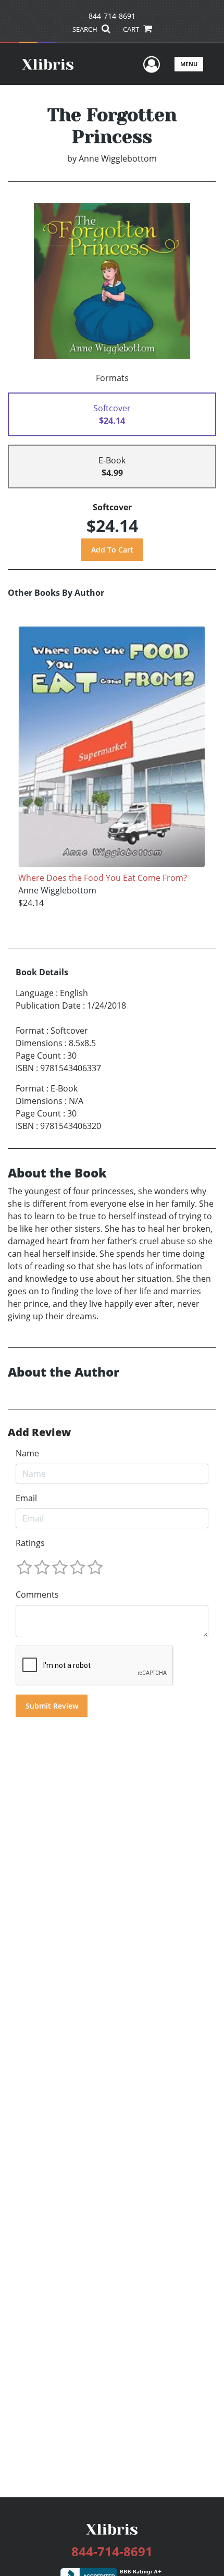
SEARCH (86, 29)
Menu (189, 64)
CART (132, 29)
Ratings (30, 1543)
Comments (37, 1594)
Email (26, 1498)
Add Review (39, 1432)
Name (27, 1453)
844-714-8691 (112, 16)
